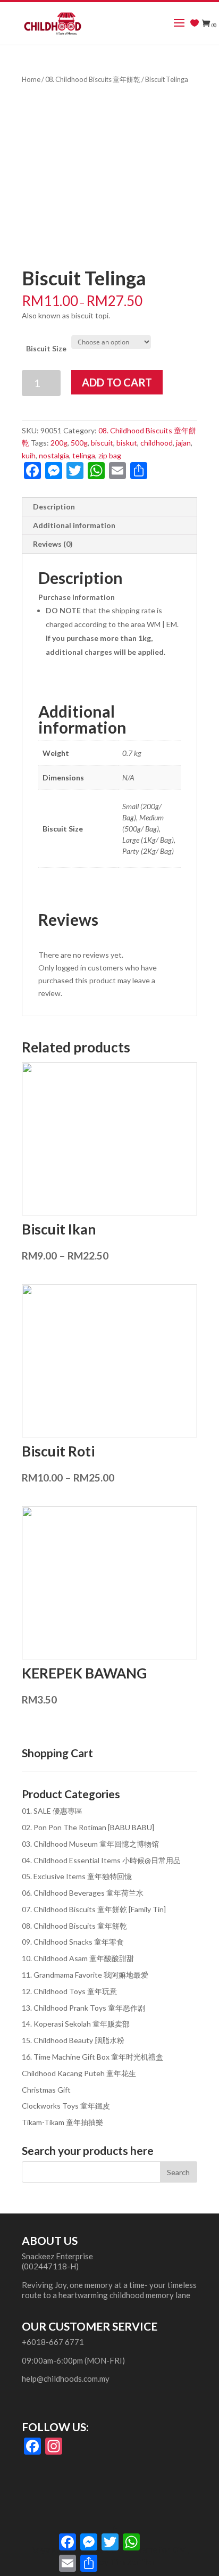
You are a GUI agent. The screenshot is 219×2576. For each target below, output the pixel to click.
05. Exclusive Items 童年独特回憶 (77, 1876)
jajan (183, 443)
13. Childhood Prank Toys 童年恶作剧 (83, 2008)
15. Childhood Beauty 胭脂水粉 (73, 2040)
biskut (127, 443)
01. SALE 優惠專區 (52, 1811)
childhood (157, 443)
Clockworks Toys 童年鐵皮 (66, 2106)
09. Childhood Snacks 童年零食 (73, 1942)
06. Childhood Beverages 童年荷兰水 (83, 1893)
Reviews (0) (53, 544)
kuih (29, 455)
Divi (179, 2549)
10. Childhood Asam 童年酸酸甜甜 (78, 1958)
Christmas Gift (46, 2090)
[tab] (109, 507)
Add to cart (117, 382)
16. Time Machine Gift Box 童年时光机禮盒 (92, 2057)
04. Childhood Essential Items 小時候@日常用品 (101, 1860)
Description (54, 507)
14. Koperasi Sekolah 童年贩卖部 (76, 2024)
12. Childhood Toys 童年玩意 (69, 1991)
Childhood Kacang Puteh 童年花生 (79, 2073)
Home (31, 79)
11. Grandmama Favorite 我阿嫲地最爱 (85, 1975)
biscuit (102, 443)
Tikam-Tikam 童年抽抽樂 (62, 2122)
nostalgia (54, 455)
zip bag (110, 455)
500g (79, 443)
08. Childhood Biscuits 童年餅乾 (93, 79)
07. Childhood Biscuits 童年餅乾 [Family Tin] (94, 1909)
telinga (84, 455)
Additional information (74, 525)
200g (59, 443)
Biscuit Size (46, 348)
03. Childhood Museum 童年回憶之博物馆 (90, 1844)
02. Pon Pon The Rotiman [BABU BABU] (88, 1827)
